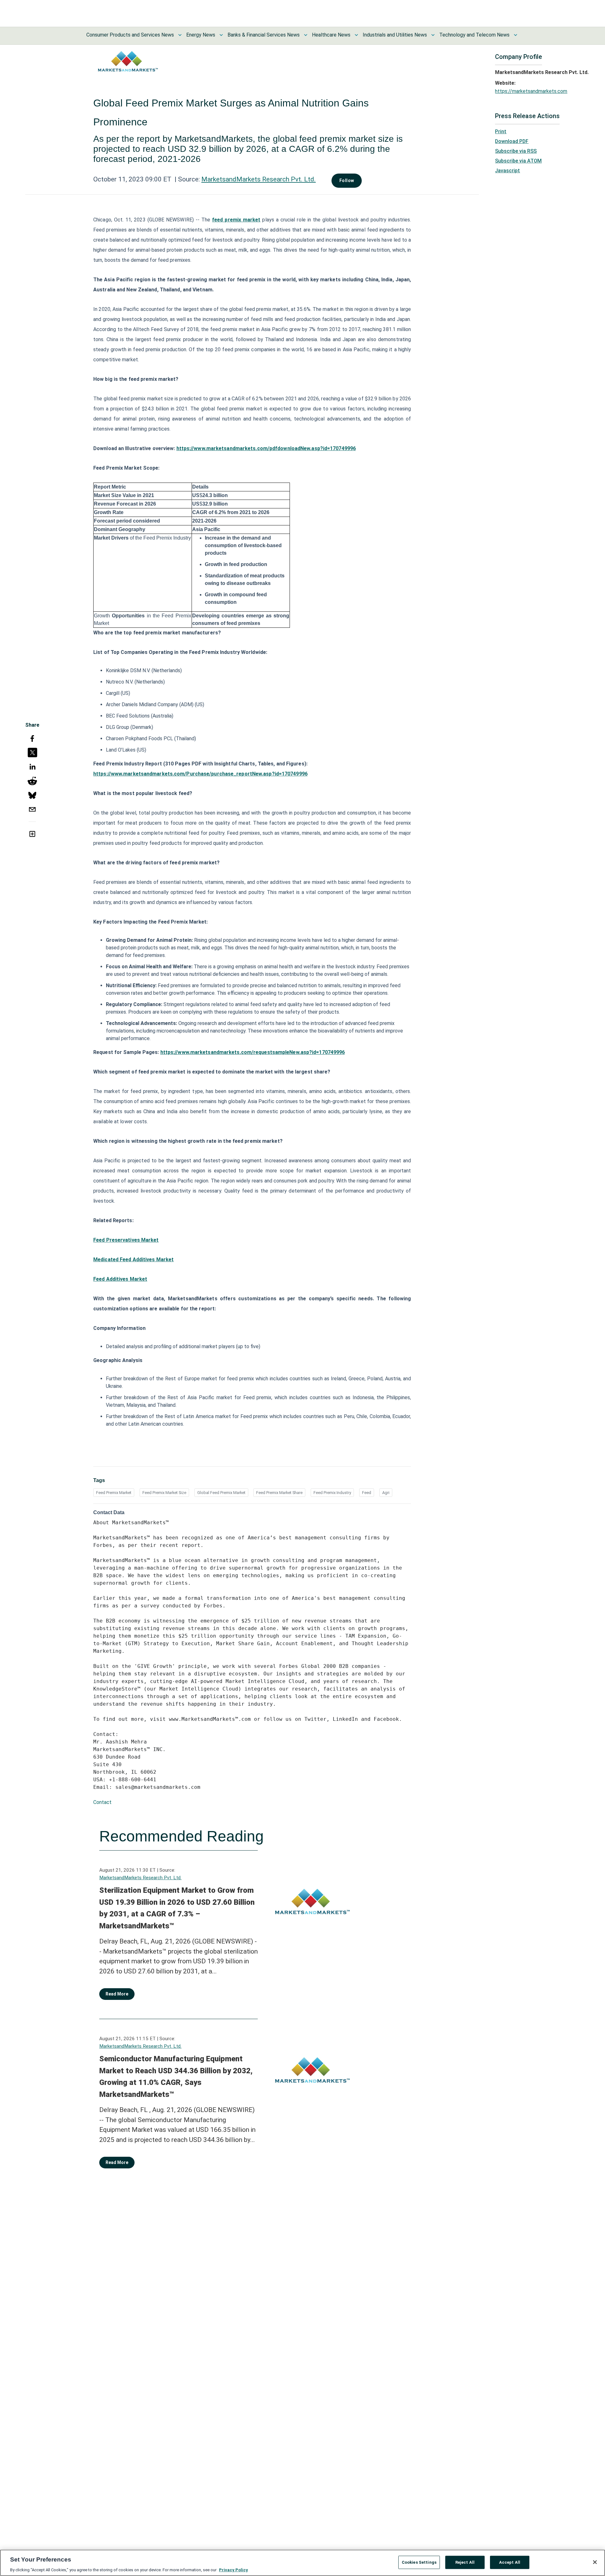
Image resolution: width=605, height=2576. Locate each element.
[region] (302, 2563)
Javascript (507, 171)
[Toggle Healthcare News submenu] (356, 35)
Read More (117, 1994)
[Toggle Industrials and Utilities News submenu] (433, 35)
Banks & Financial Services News (264, 35)
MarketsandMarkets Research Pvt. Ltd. (259, 179)
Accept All (510, 2562)
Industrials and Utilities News (395, 35)
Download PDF (512, 141)
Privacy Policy (233, 2570)
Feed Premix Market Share (279, 1493)
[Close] (595, 2562)
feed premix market (236, 220)
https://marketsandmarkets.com (531, 91)
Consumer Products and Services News (130, 35)
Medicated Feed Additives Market (133, 1259)
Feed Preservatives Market (126, 1240)
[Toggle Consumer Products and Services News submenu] (180, 35)
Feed (367, 1493)
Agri (386, 1493)
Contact (102, 1802)
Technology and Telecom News (474, 35)
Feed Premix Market (114, 1493)
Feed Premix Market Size (164, 1493)
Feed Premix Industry (332, 1493)
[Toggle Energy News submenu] (221, 35)
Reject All (465, 2562)
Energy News (201, 35)
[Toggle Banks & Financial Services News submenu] (306, 35)
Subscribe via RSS (516, 151)
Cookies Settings (419, 2562)
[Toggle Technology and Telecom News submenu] (516, 35)
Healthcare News (331, 35)
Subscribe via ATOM (518, 161)
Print (501, 132)
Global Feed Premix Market (221, 1493)
